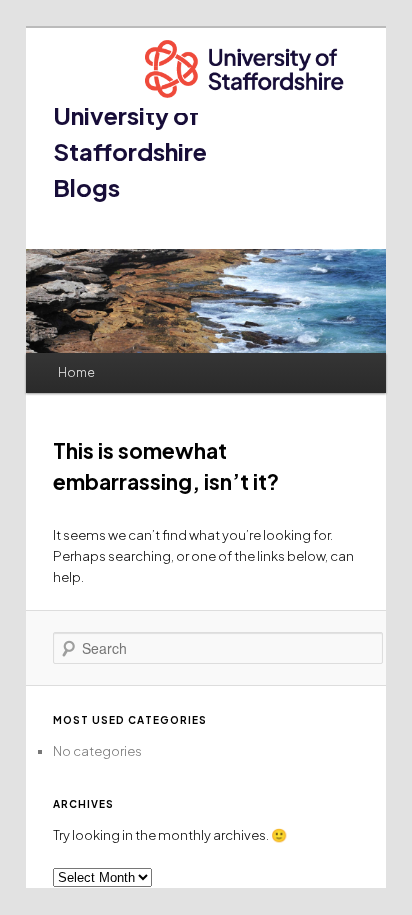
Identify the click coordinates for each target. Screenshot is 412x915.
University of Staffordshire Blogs (130, 151)
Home (76, 372)
